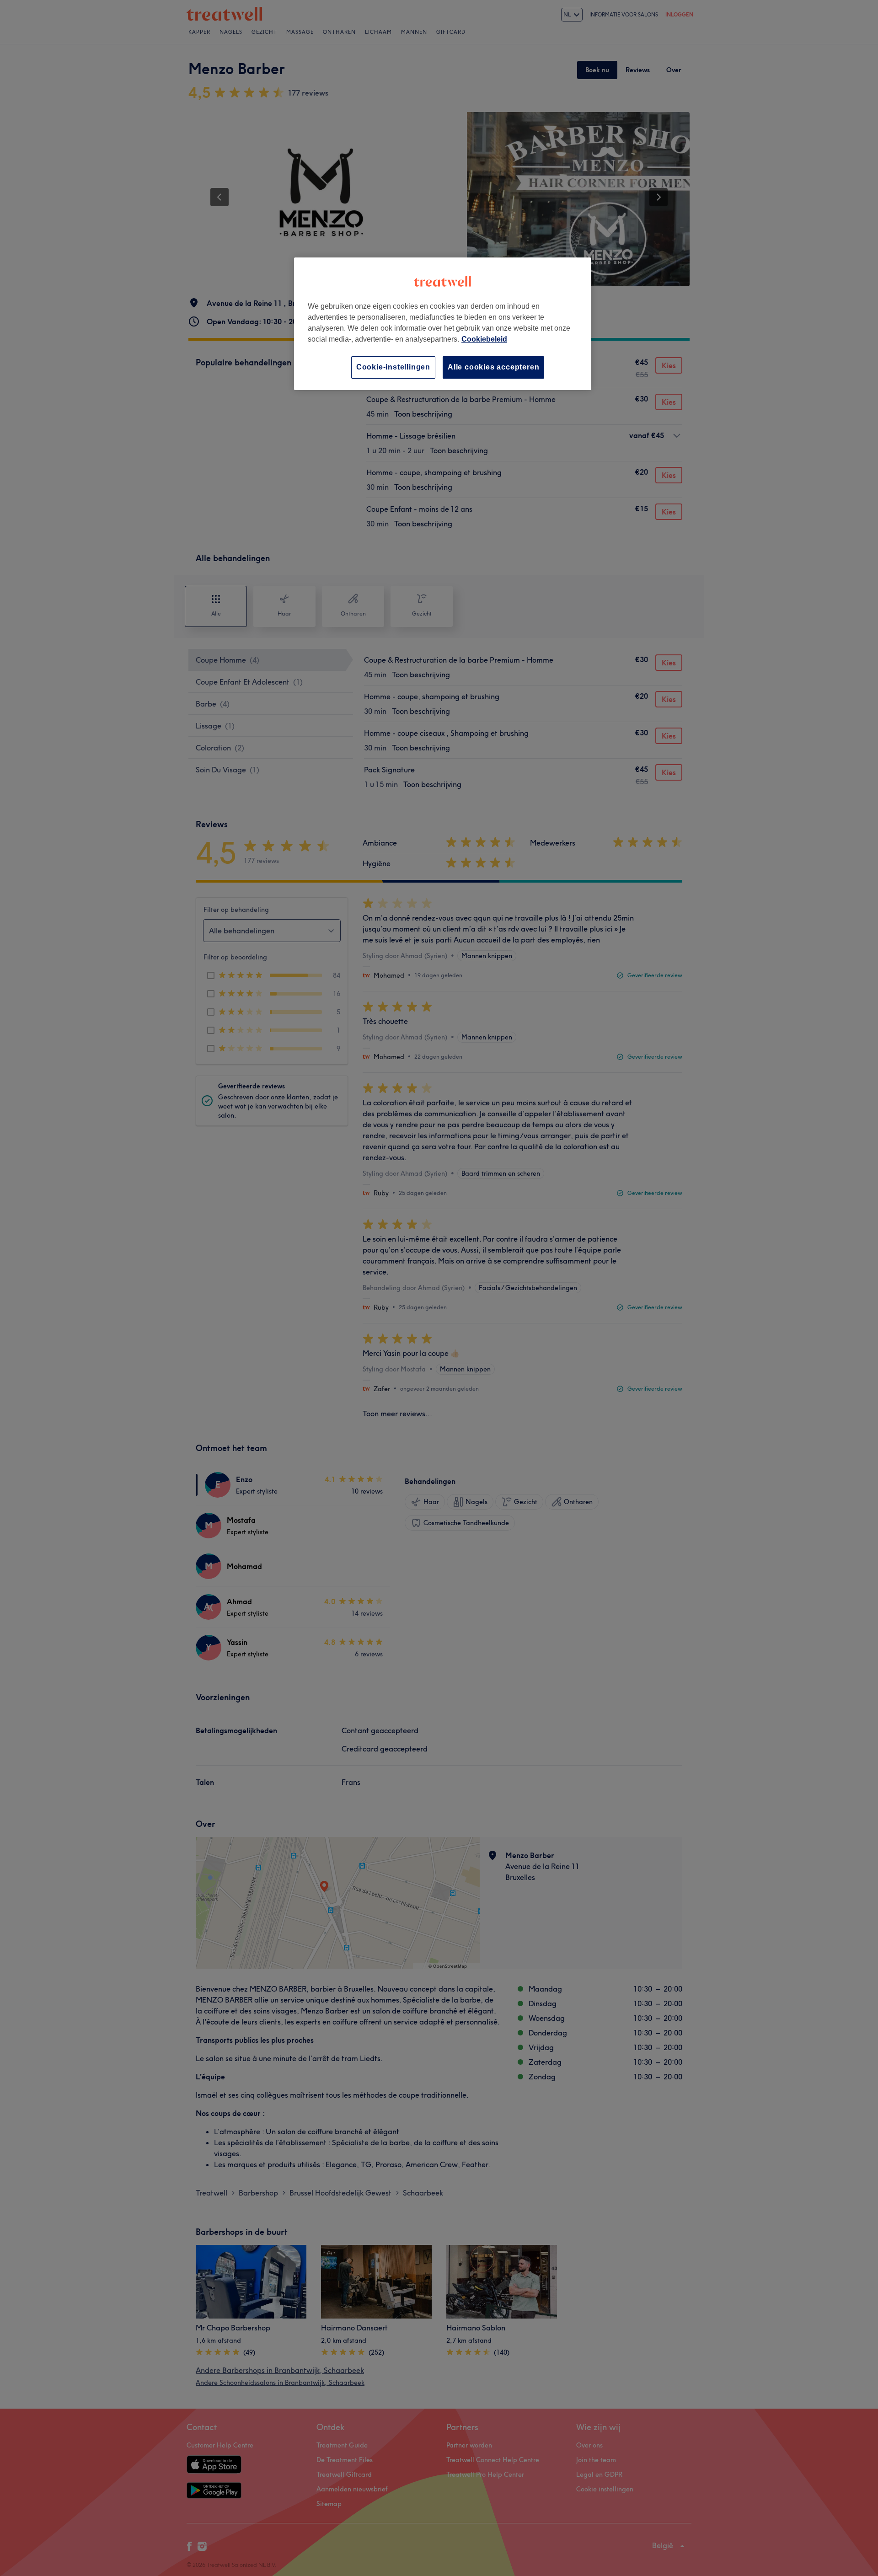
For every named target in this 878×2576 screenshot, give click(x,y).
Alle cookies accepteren (493, 367)
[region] (443, 324)
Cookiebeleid (484, 339)
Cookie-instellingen (393, 367)
